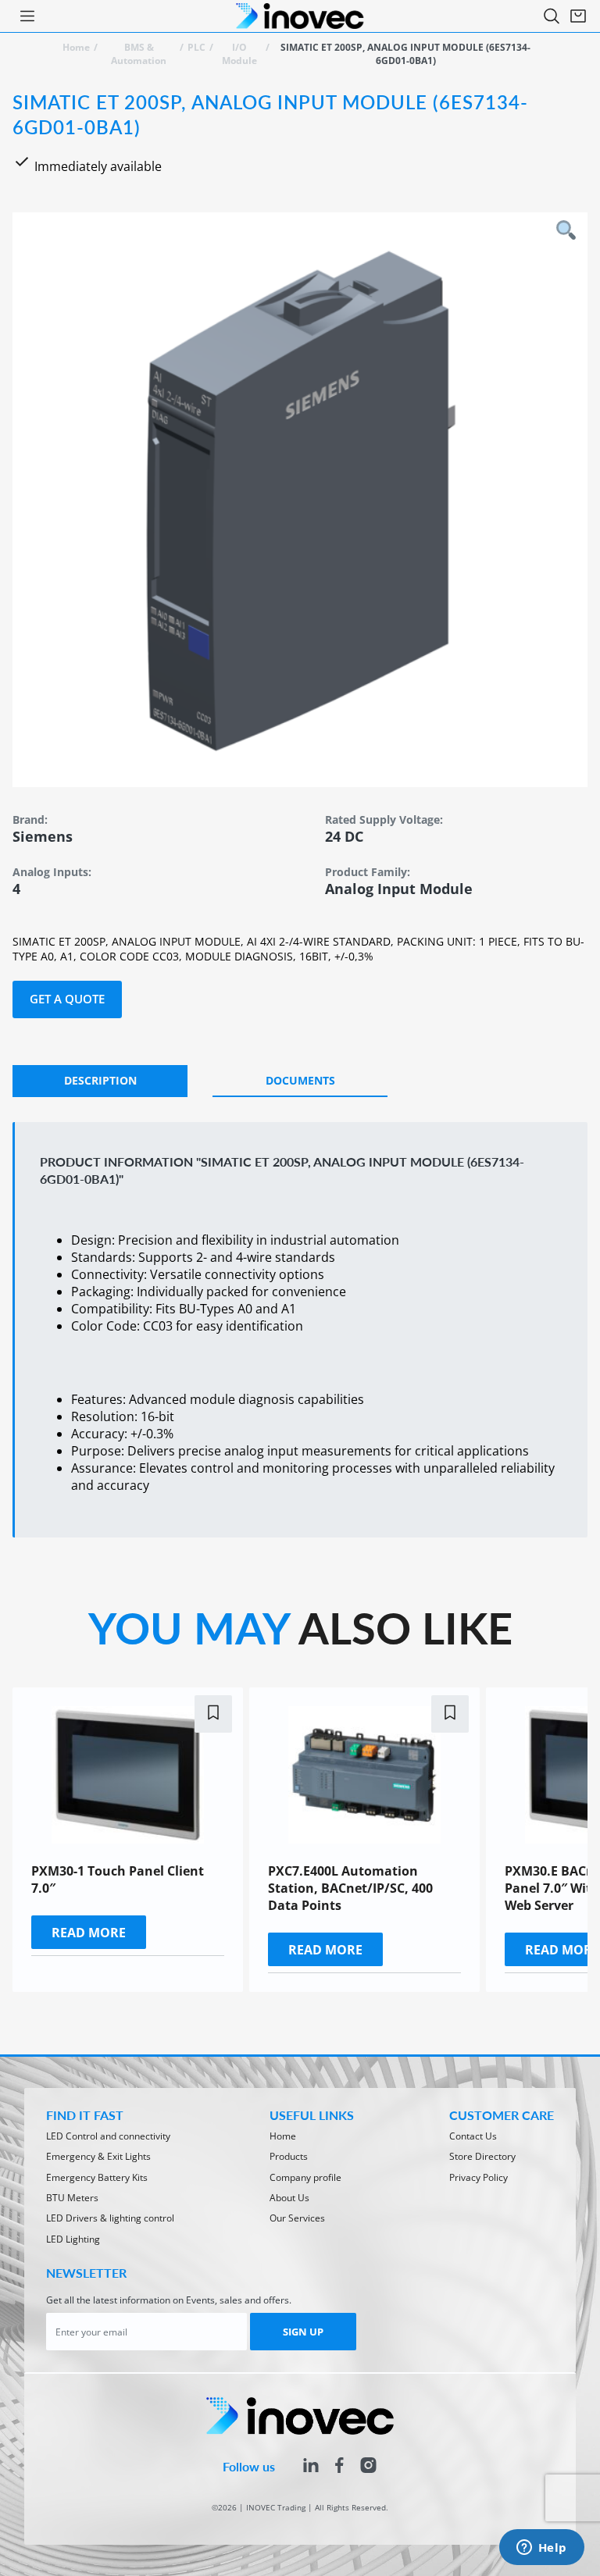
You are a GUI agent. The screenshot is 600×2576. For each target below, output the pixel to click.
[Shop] (578, 16)
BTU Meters (72, 2198)
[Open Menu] (27, 16)
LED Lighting (73, 2239)
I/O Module (239, 54)
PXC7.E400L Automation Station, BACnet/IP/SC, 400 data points (350, 1888)
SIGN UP (303, 2332)
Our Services (297, 2218)
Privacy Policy (479, 2177)
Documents (300, 1080)
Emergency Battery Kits (97, 2177)
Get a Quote (67, 999)
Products (289, 2156)
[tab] (100, 1081)
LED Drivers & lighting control (110, 2218)
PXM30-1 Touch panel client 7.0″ (118, 1879)
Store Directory (482, 2156)
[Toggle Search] (552, 16)
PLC (196, 47)
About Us (289, 2198)
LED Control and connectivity (108, 2136)
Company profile (305, 2177)
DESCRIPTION (100, 1080)
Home (76, 47)
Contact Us (473, 2136)
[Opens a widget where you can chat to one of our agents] (541, 2549)
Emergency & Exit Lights (98, 2156)
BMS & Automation (139, 54)
